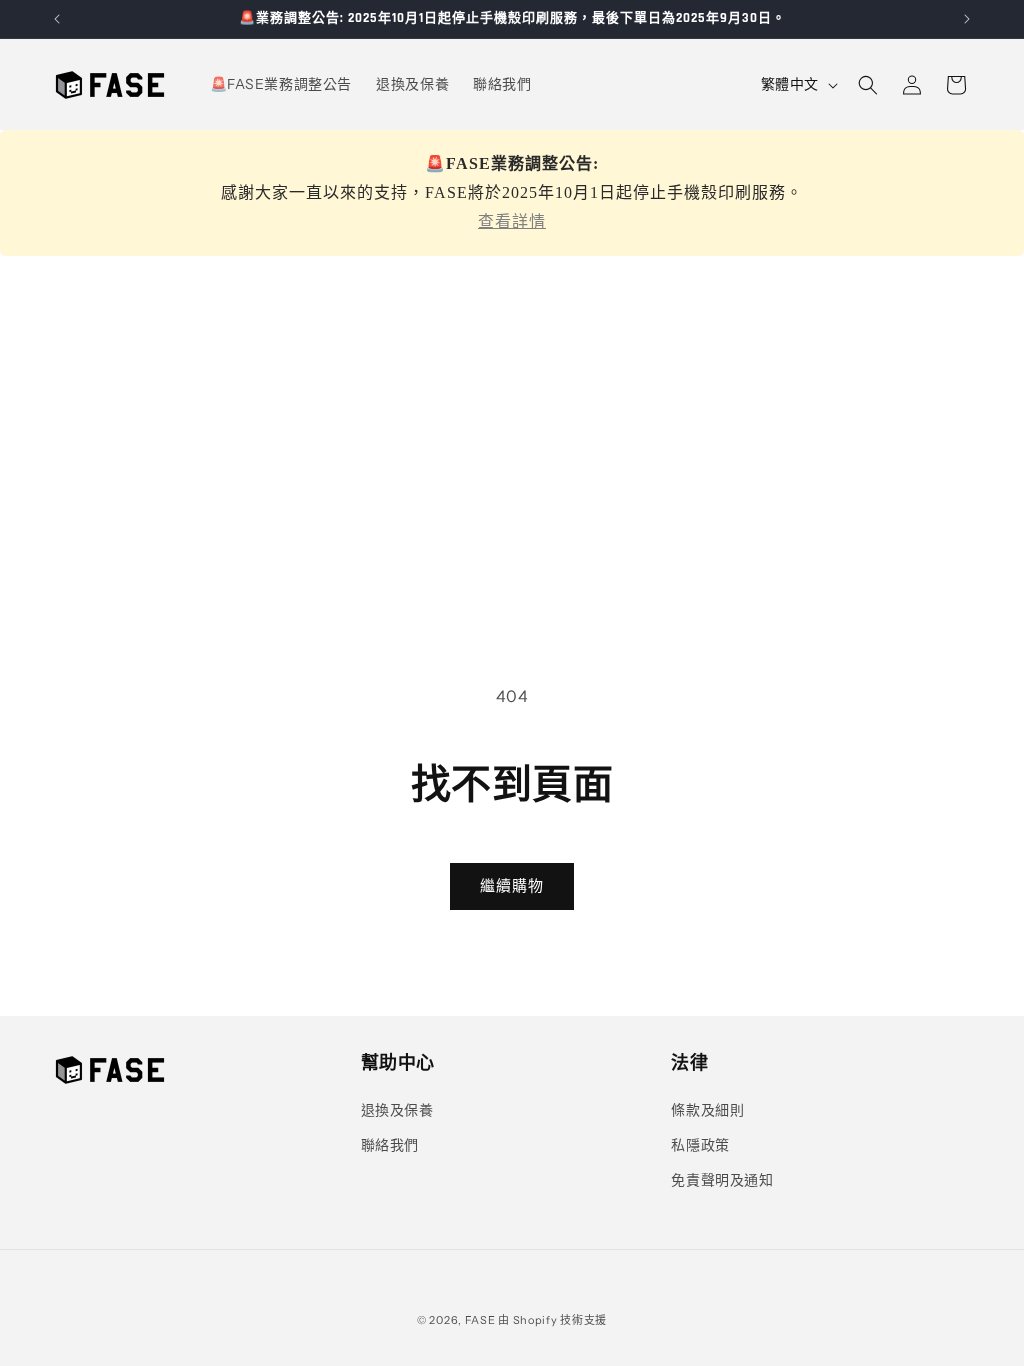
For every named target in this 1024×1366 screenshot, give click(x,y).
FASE (480, 1320)
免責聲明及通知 (722, 1180)
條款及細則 (707, 1110)
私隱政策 (700, 1145)
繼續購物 (512, 885)
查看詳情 (512, 221)
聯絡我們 (390, 1145)
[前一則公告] (57, 19)
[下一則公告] (967, 19)
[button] (868, 85)
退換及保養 (397, 1110)
